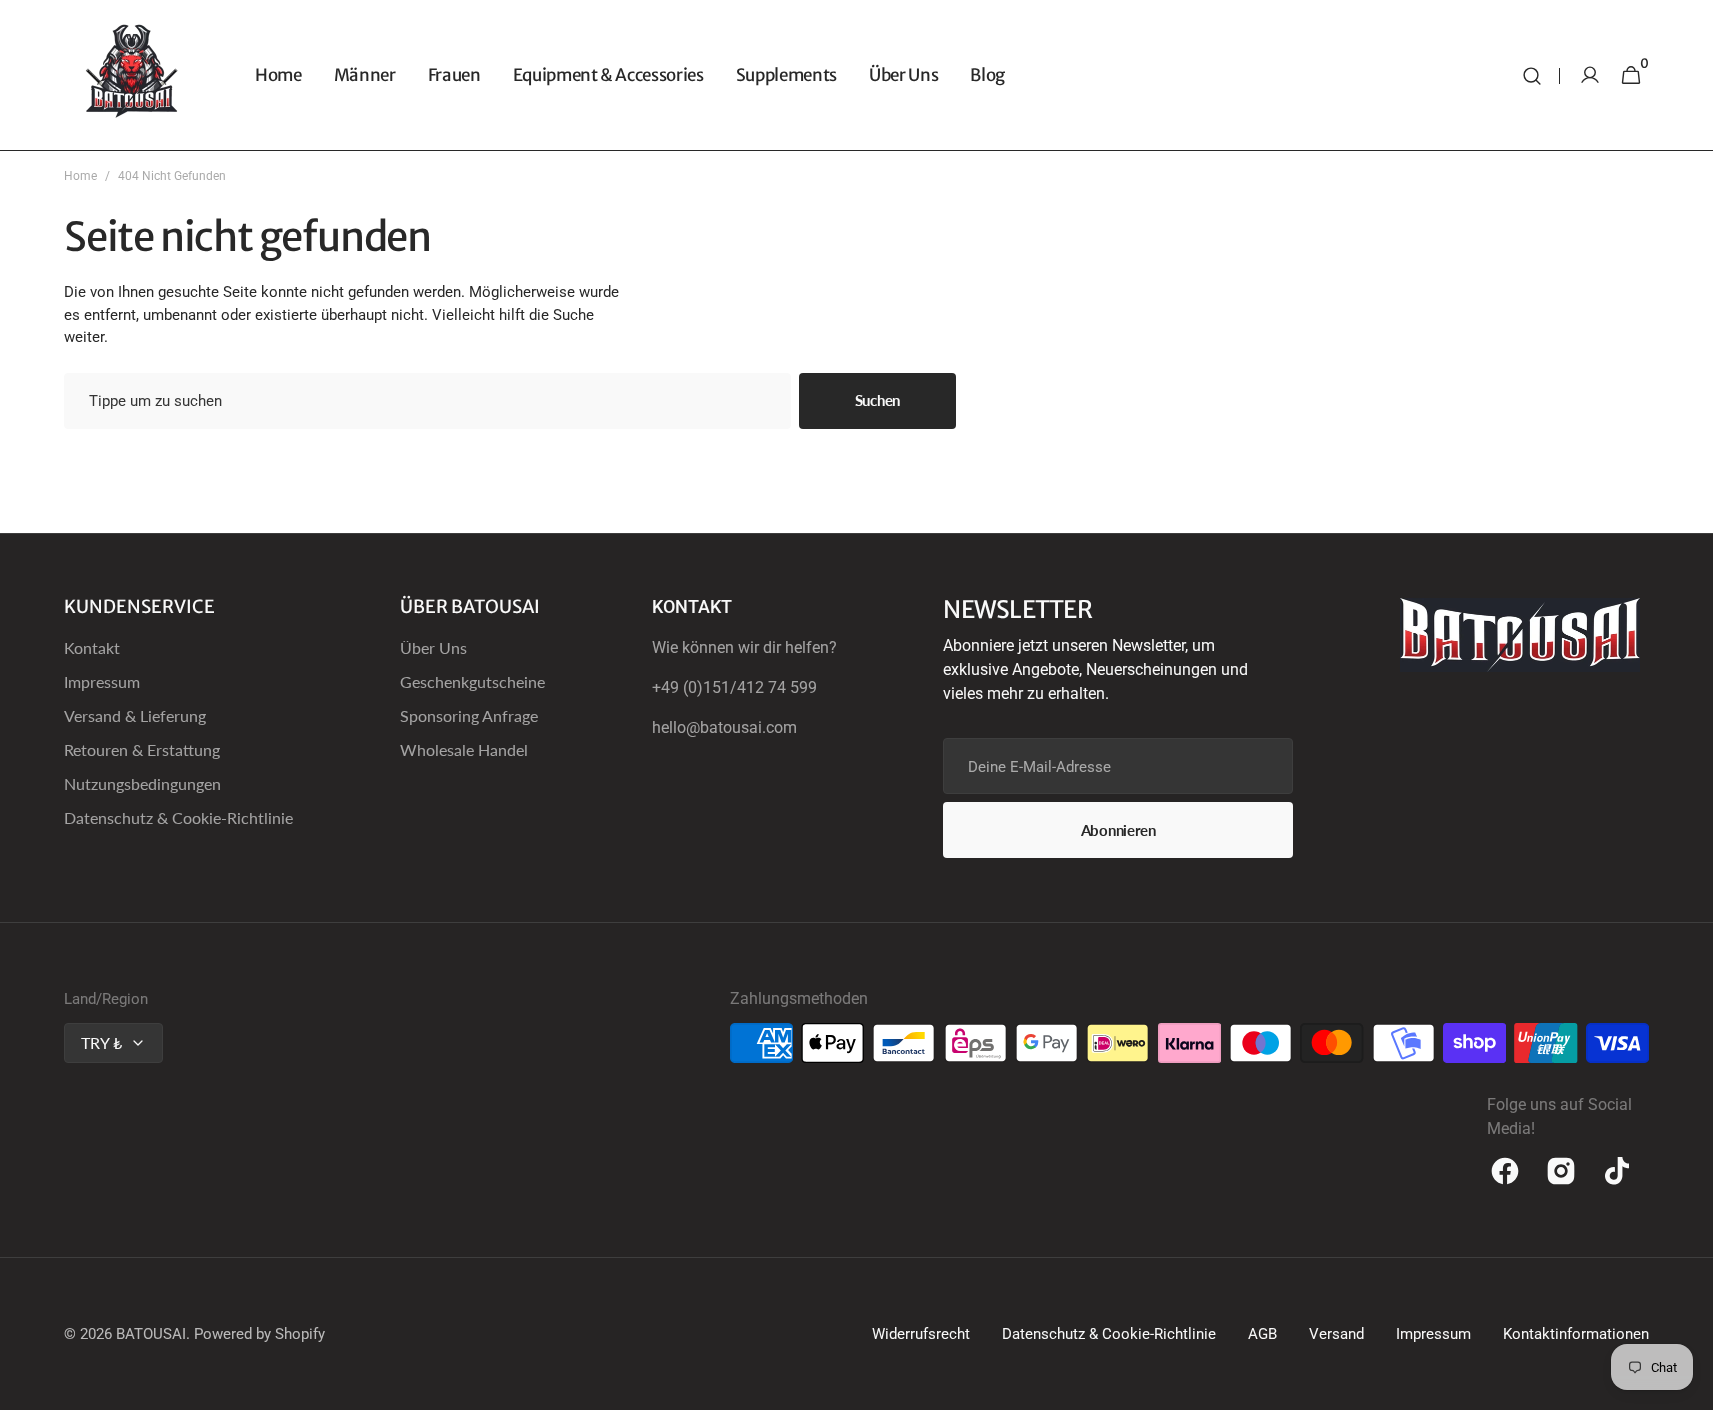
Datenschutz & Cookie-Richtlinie (178, 817)
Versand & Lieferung (135, 715)
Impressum (102, 681)
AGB (1262, 1334)
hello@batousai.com (724, 727)
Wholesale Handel (464, 749)
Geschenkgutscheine (472, 681)
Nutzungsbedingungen (142, 783)
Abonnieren (1118, 830)
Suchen (877, 400)
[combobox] (427, 401)
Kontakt (92, 647)
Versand (1336, 1334)
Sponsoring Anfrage (469, 715)
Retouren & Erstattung (142, 749)
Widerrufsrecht (921, 1334)
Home (80, 176)
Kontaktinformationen (1576, 1334)
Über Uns (433, 647)
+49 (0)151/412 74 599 (734, 687)
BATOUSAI (151, 1334)
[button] (1532, 75)
